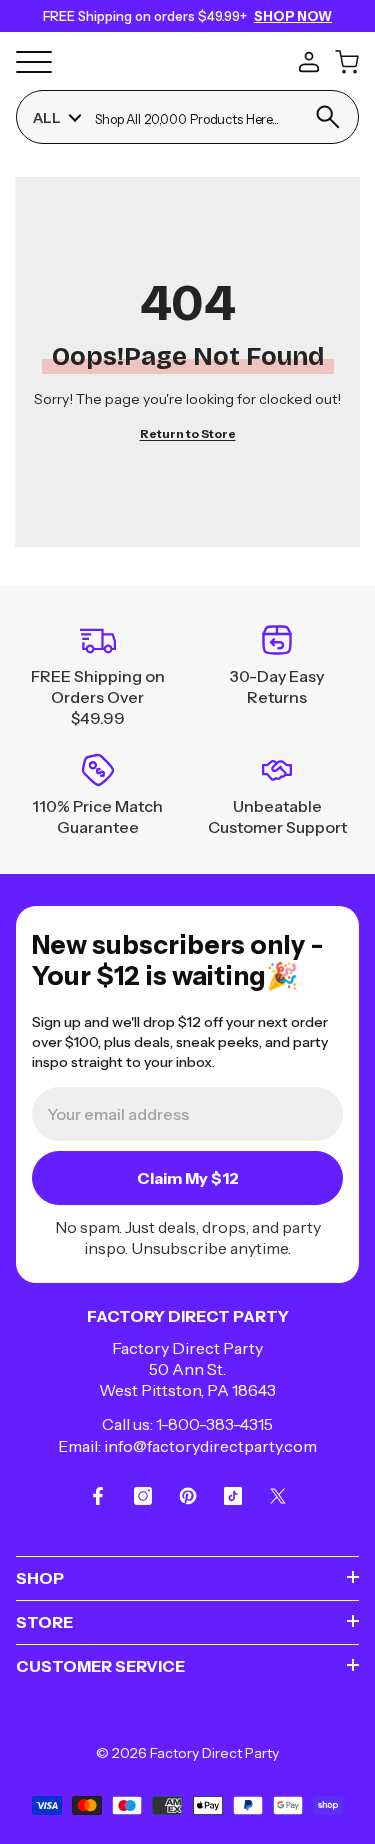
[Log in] (309, 62)
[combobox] (195, 117)
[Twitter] (278, 1496)
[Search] (327, 117)
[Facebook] (98, 1496)
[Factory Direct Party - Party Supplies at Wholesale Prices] (184, 60)
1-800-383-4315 (214, 1424)
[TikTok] (233, 1496)
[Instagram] (143, 1496)
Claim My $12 (188, 1178)
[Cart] (347, 62)
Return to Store (188, 433)
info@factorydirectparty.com (210, 1446)
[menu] (34, 62)
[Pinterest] (188, 1496)
